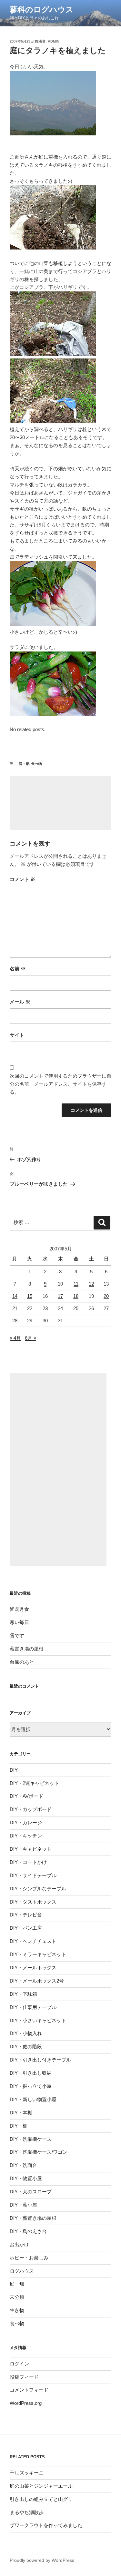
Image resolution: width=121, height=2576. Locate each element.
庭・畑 (24, 764)
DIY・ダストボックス (33, 1902)
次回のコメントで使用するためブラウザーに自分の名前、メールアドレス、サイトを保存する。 (60, 1084)
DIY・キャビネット (31, 1849)
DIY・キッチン (26, 1836)
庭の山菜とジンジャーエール (41, 2486)
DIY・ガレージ (26, 1822)
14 (15, 1296)
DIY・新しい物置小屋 (33, 2099)
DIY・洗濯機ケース (31, 2139)
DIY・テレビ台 (26, 1915)
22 (30, 1308)
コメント (22, 879)
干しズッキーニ (27, 2473)
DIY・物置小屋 (26, 2178)
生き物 (17, 2310)
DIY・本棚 (21, 2113)
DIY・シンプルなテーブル (38, 1889)
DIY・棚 (19, 2126)
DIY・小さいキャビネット (38, 2020)
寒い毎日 (19, 1622)
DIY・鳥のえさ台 (28, 2231)
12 (91, 1284)
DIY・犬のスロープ (31, 2192)
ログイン (19, 2364)
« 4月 (15, 1338)
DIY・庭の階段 (26, 2047)
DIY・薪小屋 (23, 2205)
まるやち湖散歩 (27, 2512)
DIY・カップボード (31, 1809)
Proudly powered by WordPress (42, 2560)
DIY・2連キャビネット (34, 1783)
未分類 (17, 2297)
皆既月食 (19, 1609)
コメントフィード (29, 2390)
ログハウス (22, 2271)
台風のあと (22, 1662)
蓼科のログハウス (42, 10)
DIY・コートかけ (28, 1862)
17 (60, 1296)
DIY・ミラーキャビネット (38, 1954)
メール (20, 1002)
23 (45, 1308)
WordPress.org (26, 2403)
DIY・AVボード (26, 1796)
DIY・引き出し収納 (31, 2073)
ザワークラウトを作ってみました (46, 2525)
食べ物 (37, 764)
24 (60, 1308)
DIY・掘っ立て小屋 (31, 2086)
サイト (17, 1035)
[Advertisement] (60, 803)
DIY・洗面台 (23, 2165)
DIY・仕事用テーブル (33, 2007)
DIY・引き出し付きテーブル (40, 2060)
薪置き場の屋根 (27, 1649)
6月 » (30, 1338)
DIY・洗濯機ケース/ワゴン (39, 2152)
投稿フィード (24, 2377)
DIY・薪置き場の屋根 (33, 2218)
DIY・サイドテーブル (33, 1875)
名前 (18, 969)
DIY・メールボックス (33, 1968)
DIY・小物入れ (26, 2033)
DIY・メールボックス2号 (37, 1981)
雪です (17, 1636)
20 (106, 1296)
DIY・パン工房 (26, 1928)
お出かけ (19, 2244)
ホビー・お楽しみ (29, 2258)
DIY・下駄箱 (23, 1994)
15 (30, 1296)
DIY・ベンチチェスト (33, 1941)
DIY (14, 1770)
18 (76, 1296)
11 (76, 1284)
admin (54, 41)
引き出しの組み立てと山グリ (41, 2499)
